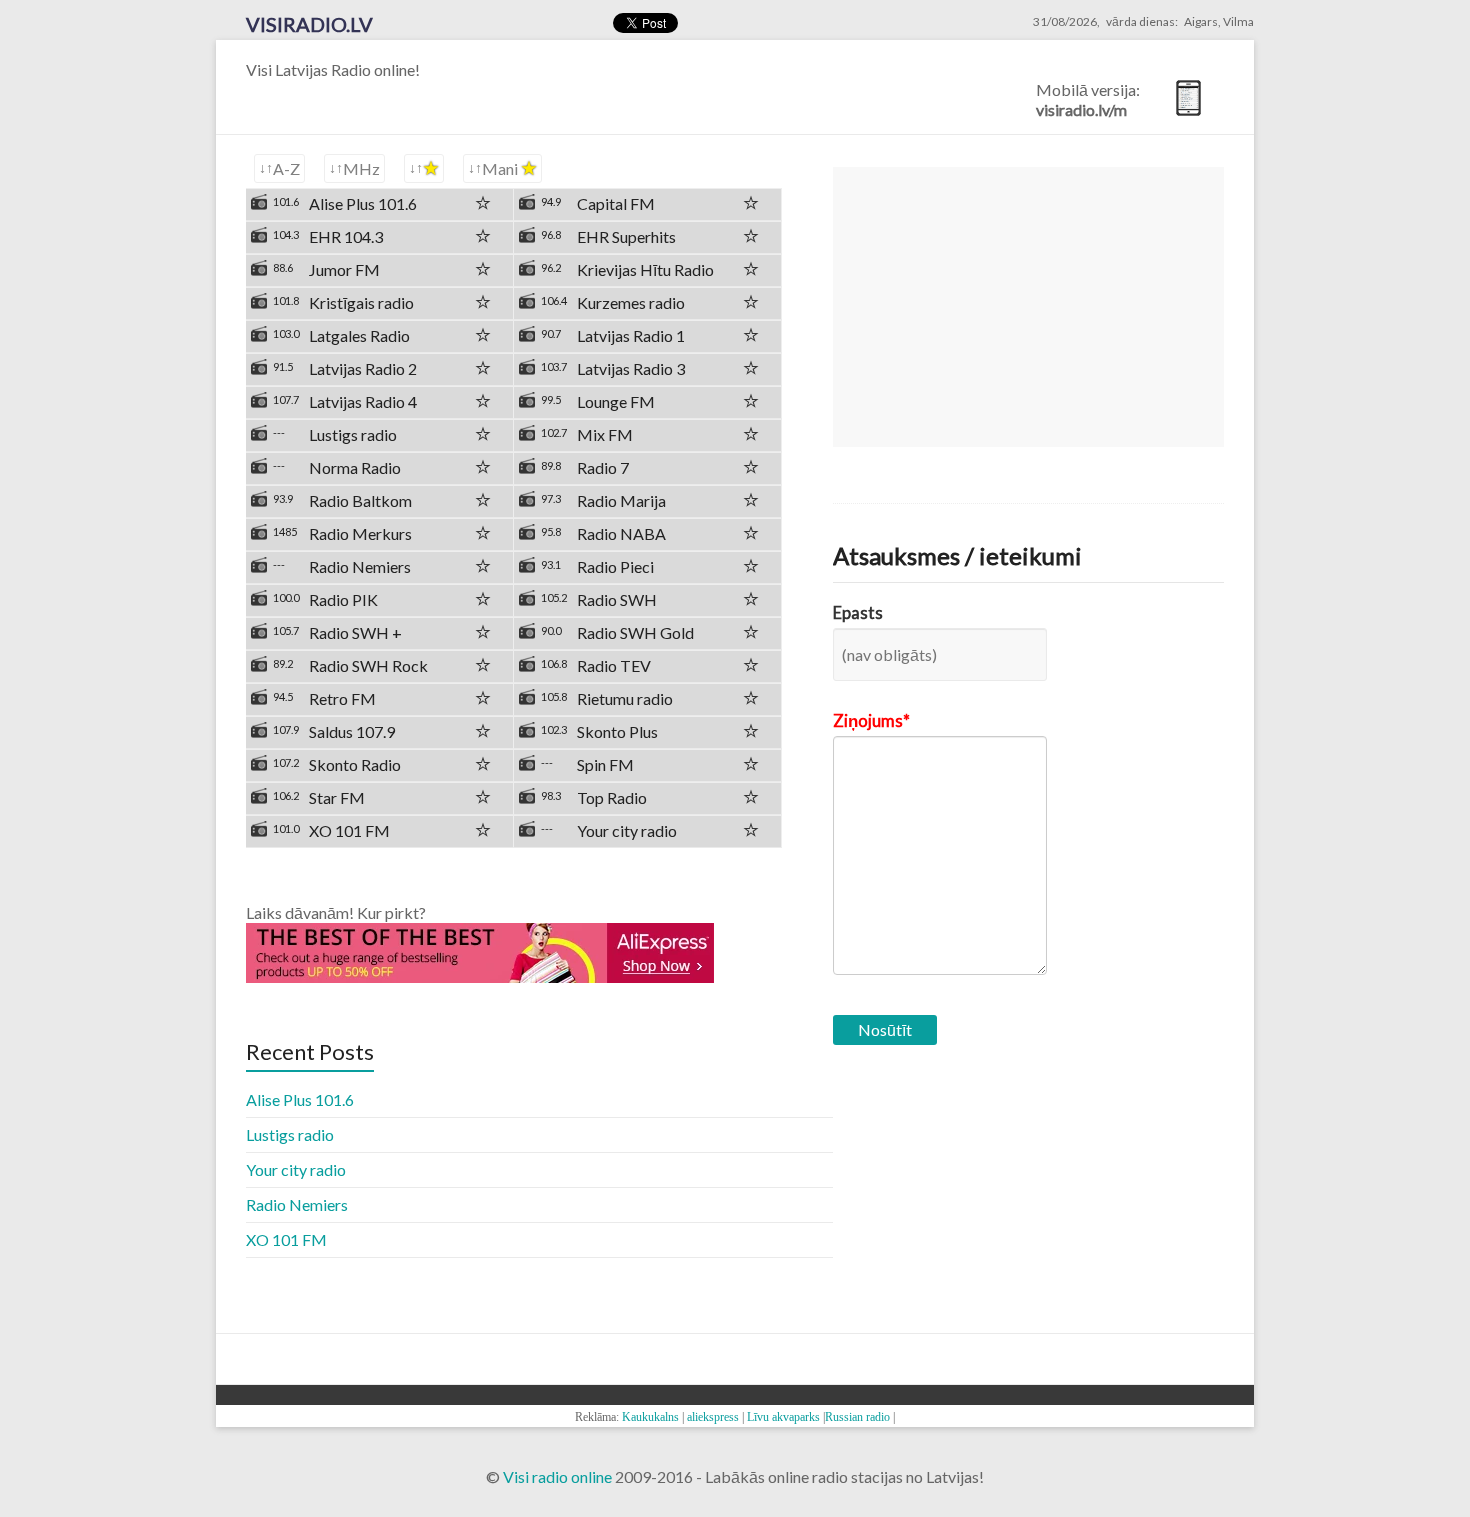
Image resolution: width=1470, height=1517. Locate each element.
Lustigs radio (290, 1134)
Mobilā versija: (1088, 99)
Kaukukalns (650, 1417)
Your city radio (296, 1169)
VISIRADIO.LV (309, 24)
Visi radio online (557, 1476)
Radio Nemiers (297, 1204)
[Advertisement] (1028, 307)
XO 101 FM (286, 1239)
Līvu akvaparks (783, 1417)
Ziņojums (868, 721)
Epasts (858, 613)
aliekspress (713, 1417)
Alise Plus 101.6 (300, 1099)
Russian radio (857, 1417)
